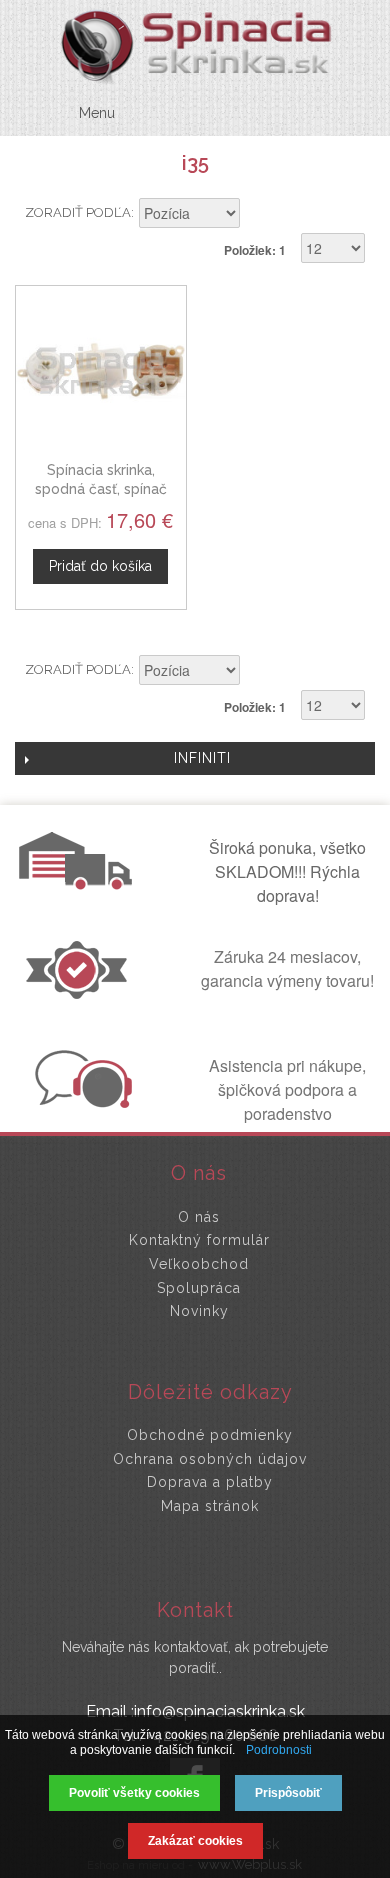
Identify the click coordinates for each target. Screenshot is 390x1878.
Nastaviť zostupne (258, 215)
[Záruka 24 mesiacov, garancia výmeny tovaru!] (81, 993)
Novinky (199, 1311)
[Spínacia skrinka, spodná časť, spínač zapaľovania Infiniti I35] (101, 371)
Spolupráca (199, 1288)
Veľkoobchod (199, 1264)
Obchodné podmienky (210, 1435)
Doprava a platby (210, 1482)
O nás (199, 1217)
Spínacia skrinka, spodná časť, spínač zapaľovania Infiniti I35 (101, 489)
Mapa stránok (210, 1506)
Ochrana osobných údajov (210, 1459)
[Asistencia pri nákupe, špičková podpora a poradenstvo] (81, 1102)
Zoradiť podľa (78, 212)
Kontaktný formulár (199, 1240)
